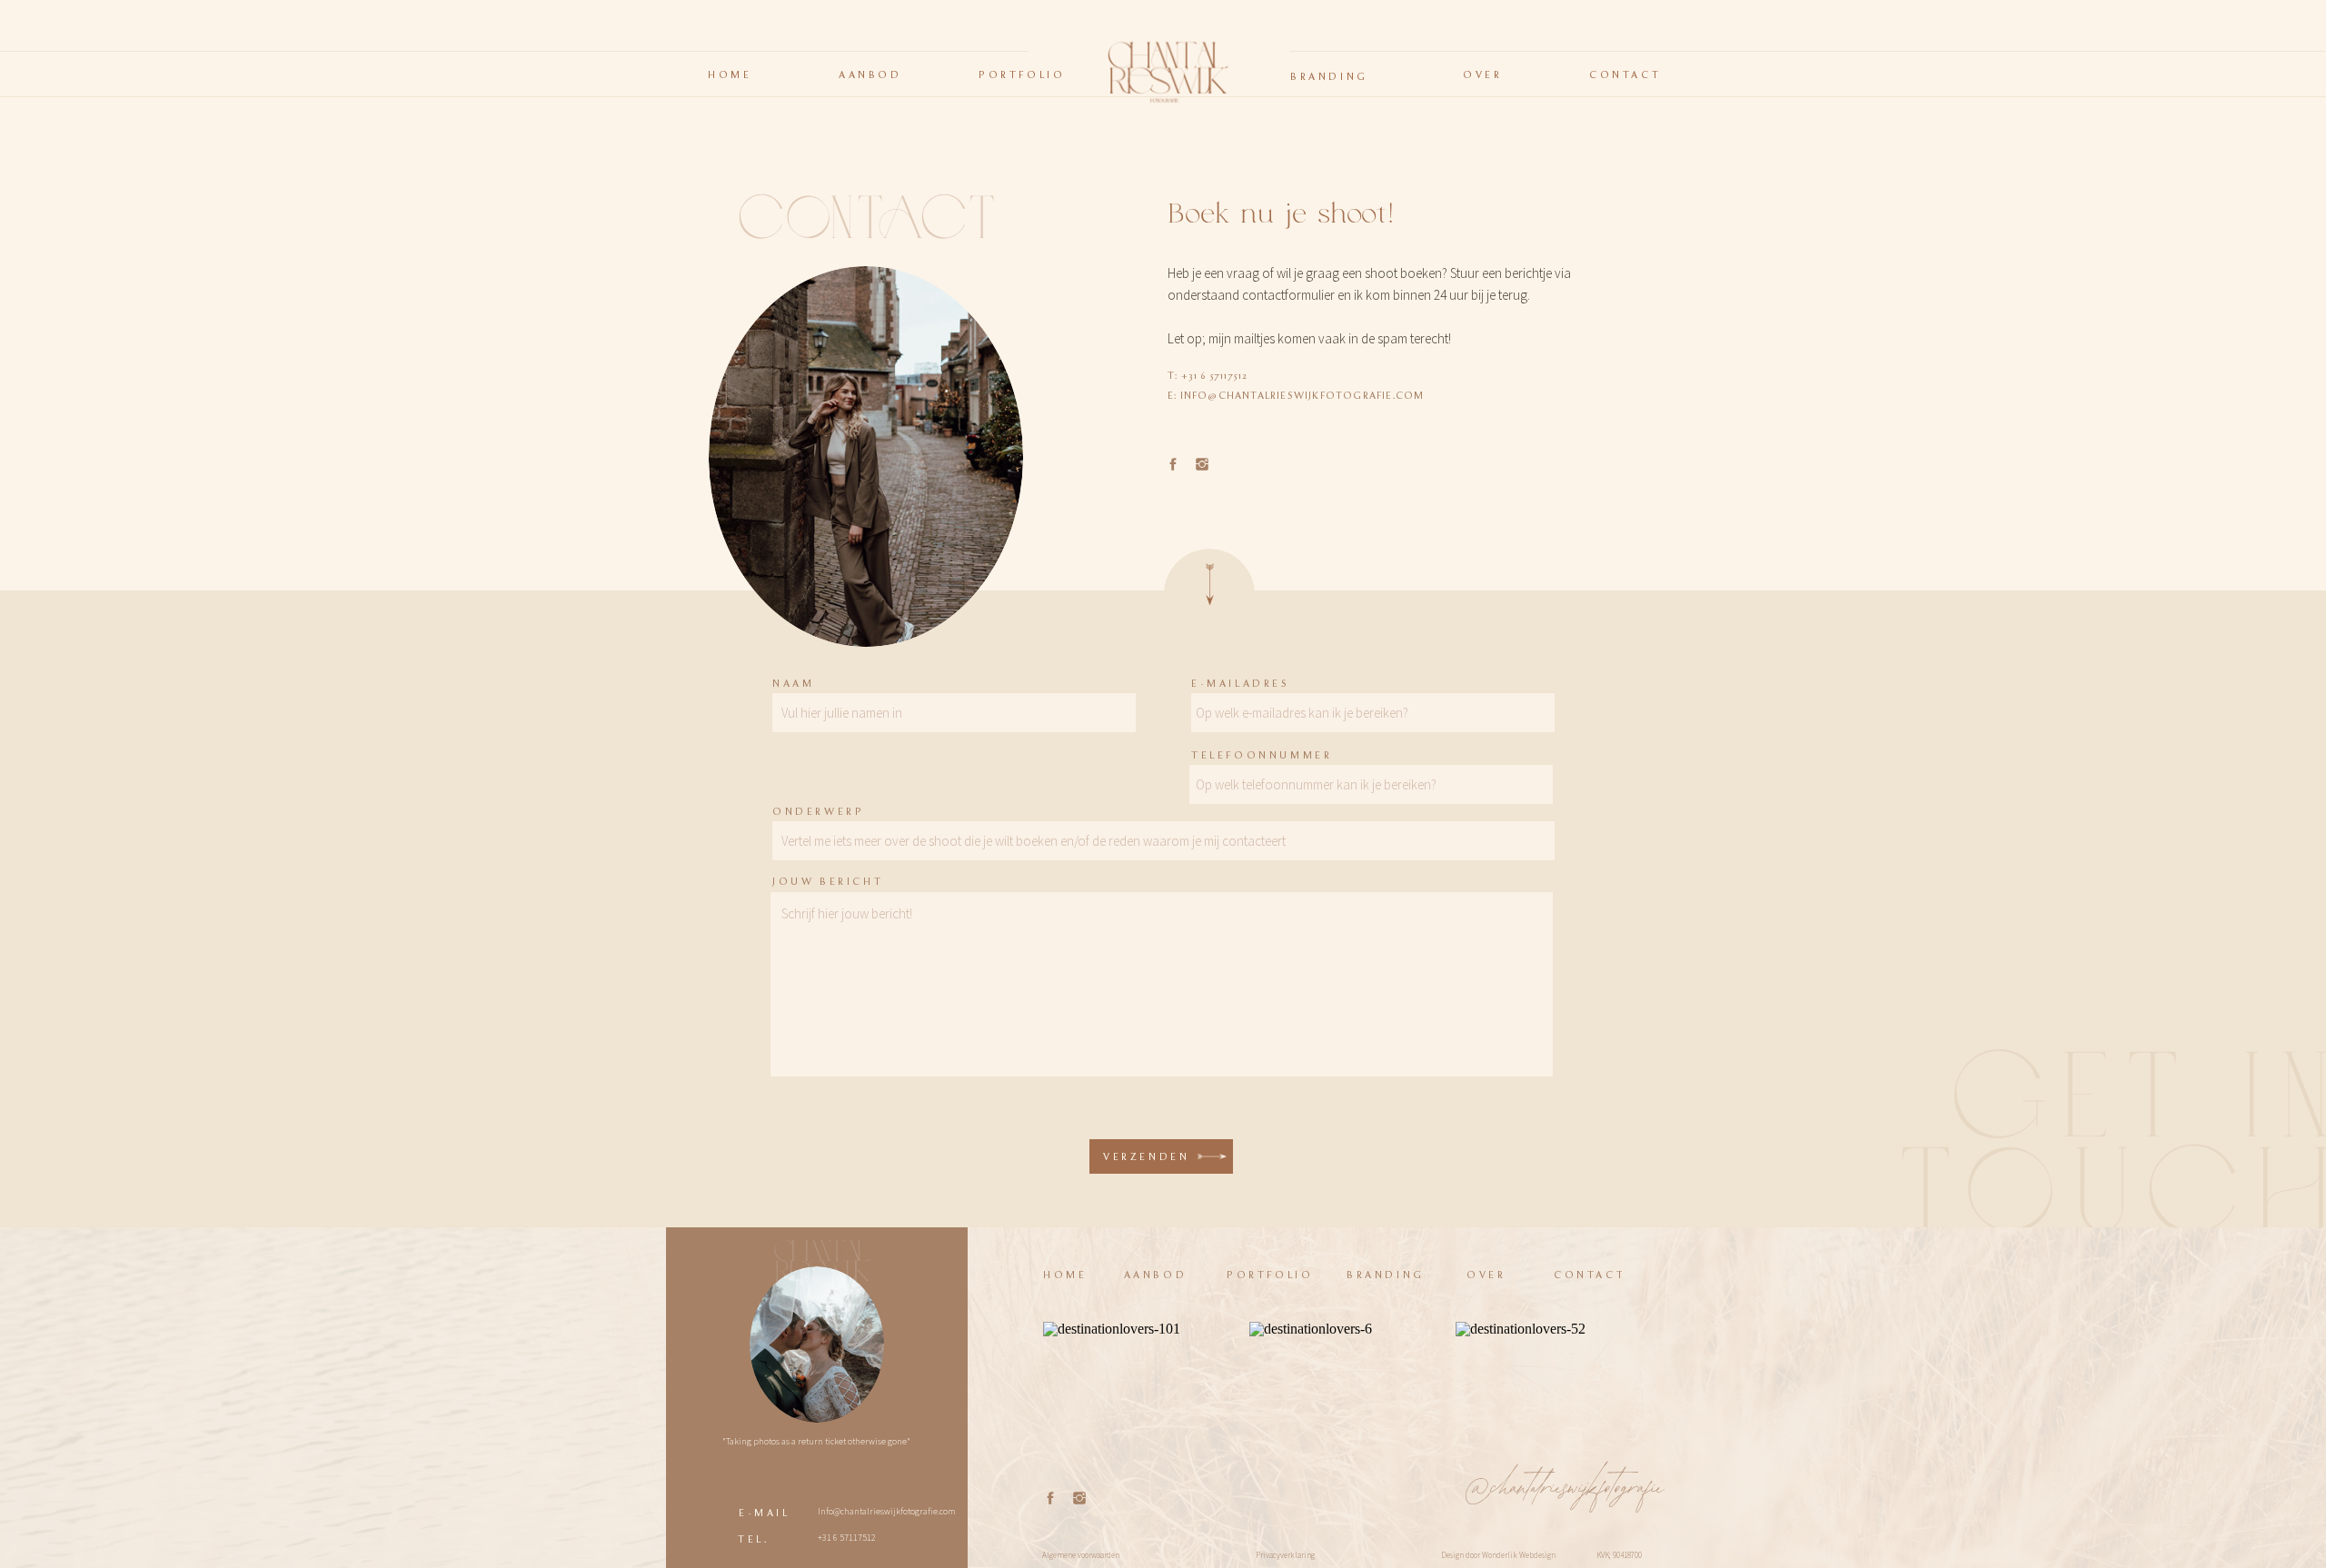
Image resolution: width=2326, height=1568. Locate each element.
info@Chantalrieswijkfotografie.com (1302, 396)
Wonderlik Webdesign (1519, 1555)
